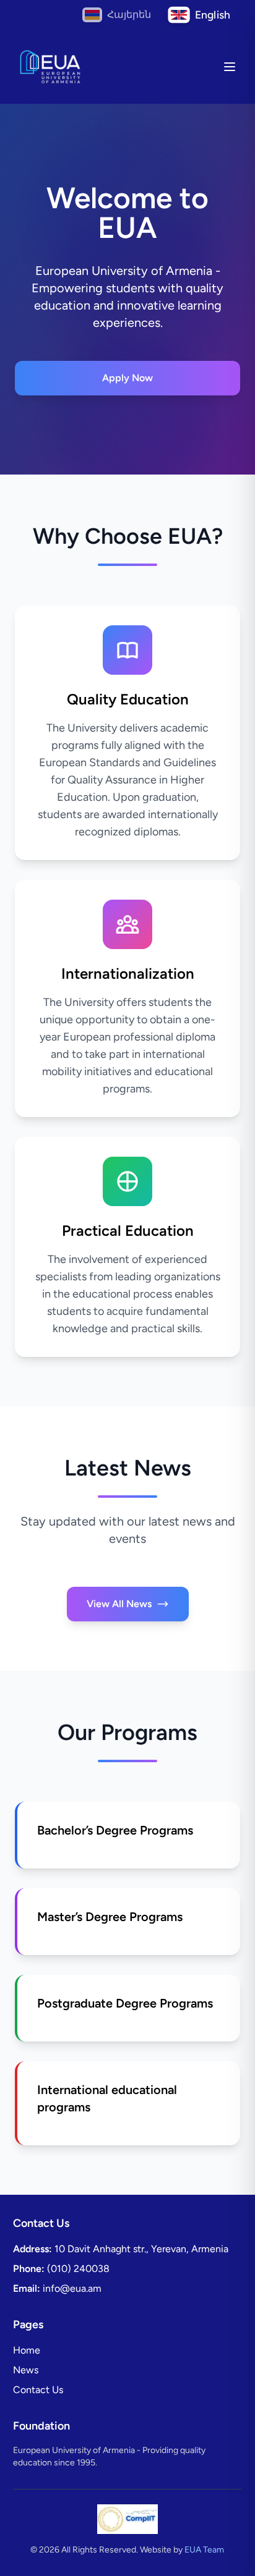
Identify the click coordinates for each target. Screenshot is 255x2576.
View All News (119, 1604)
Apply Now (127, 378)
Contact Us (38, 2390)
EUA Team (204, 2550)
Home (27, 2350)
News (26, 2370)
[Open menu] (230, 67)
